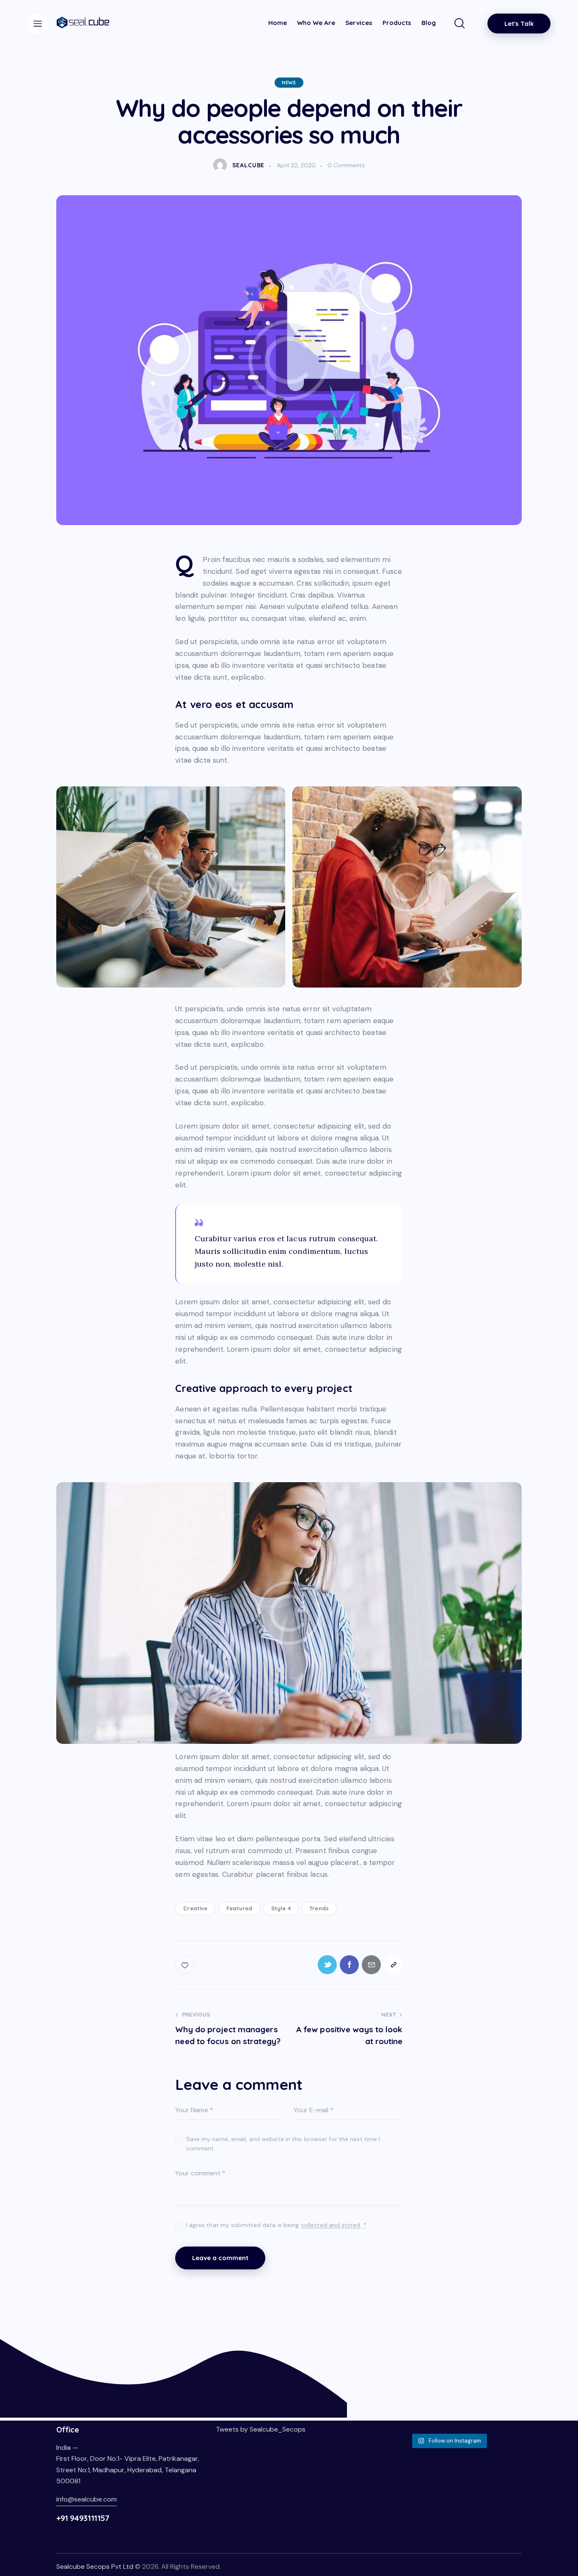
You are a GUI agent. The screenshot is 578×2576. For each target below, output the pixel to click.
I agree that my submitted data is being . (276, 2225)
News (289, 83)
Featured (239, 1908)
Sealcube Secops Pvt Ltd (95, 2566)
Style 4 (281, 1908)
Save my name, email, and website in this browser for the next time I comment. (283, 2144)
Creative (195, 1908)
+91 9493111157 (83, 2518)
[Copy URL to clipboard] (393, 1965)
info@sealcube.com (87, 2499)
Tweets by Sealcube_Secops (261, 2429)
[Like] (186, 1965)
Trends (319, 1908)
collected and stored (331, 2225)
